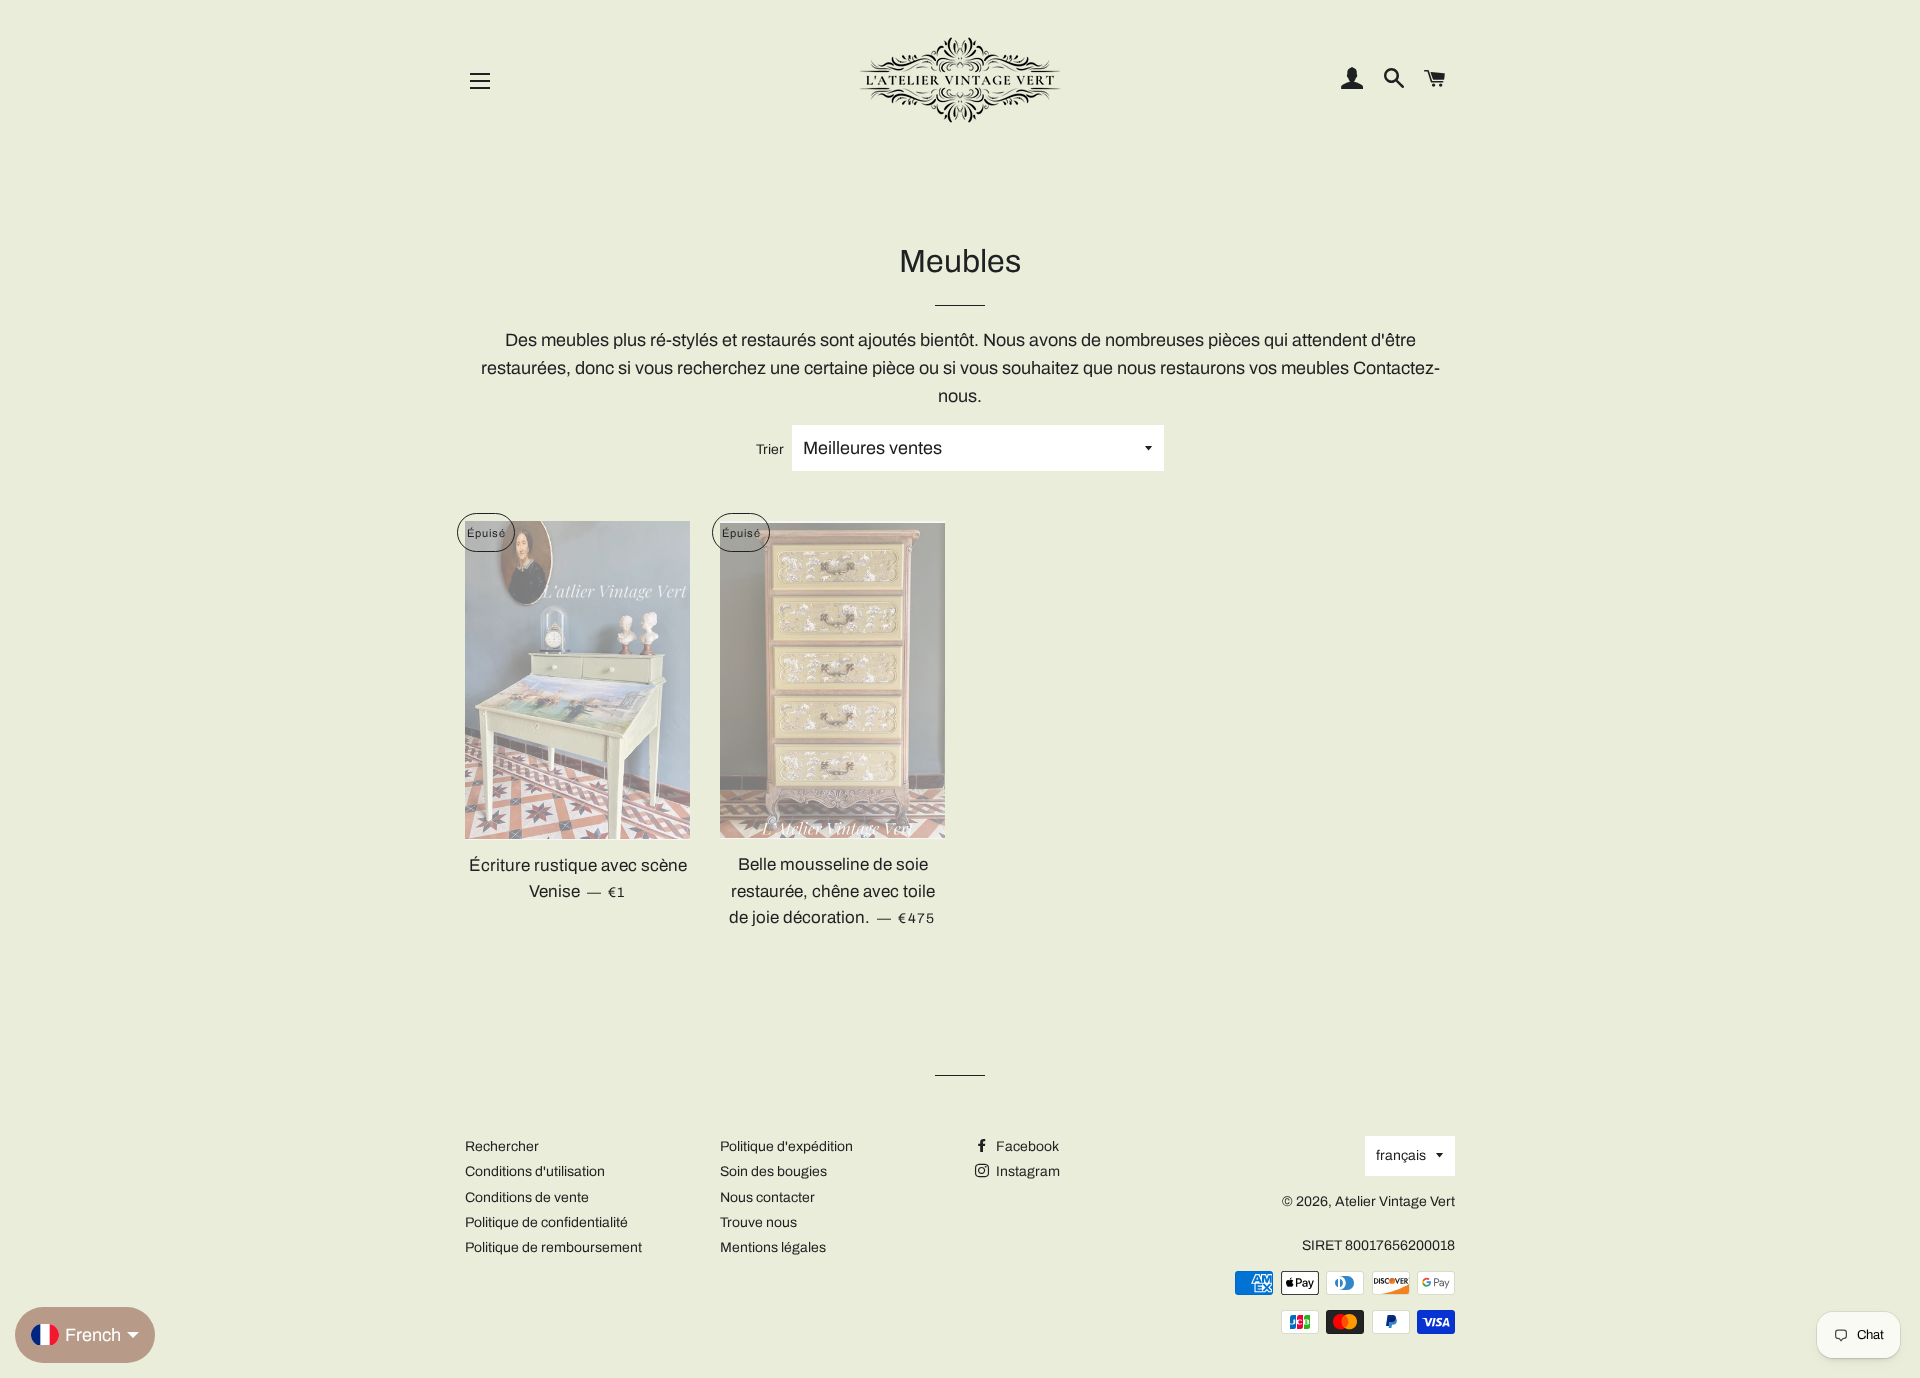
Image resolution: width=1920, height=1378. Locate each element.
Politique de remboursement (553, 1247)
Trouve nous (758, 1222)
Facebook (1026, 1146)
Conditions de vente (527, 1197)
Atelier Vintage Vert (1395, 1201)
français (1401, 1155)
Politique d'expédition (786, 1146)
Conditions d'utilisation (535, 1171)
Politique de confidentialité (546, 1222)
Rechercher (502, 1146)
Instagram (1026, 1171)
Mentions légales (773, 1247)
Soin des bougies (773, 1171)
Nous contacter (767, 1197)
